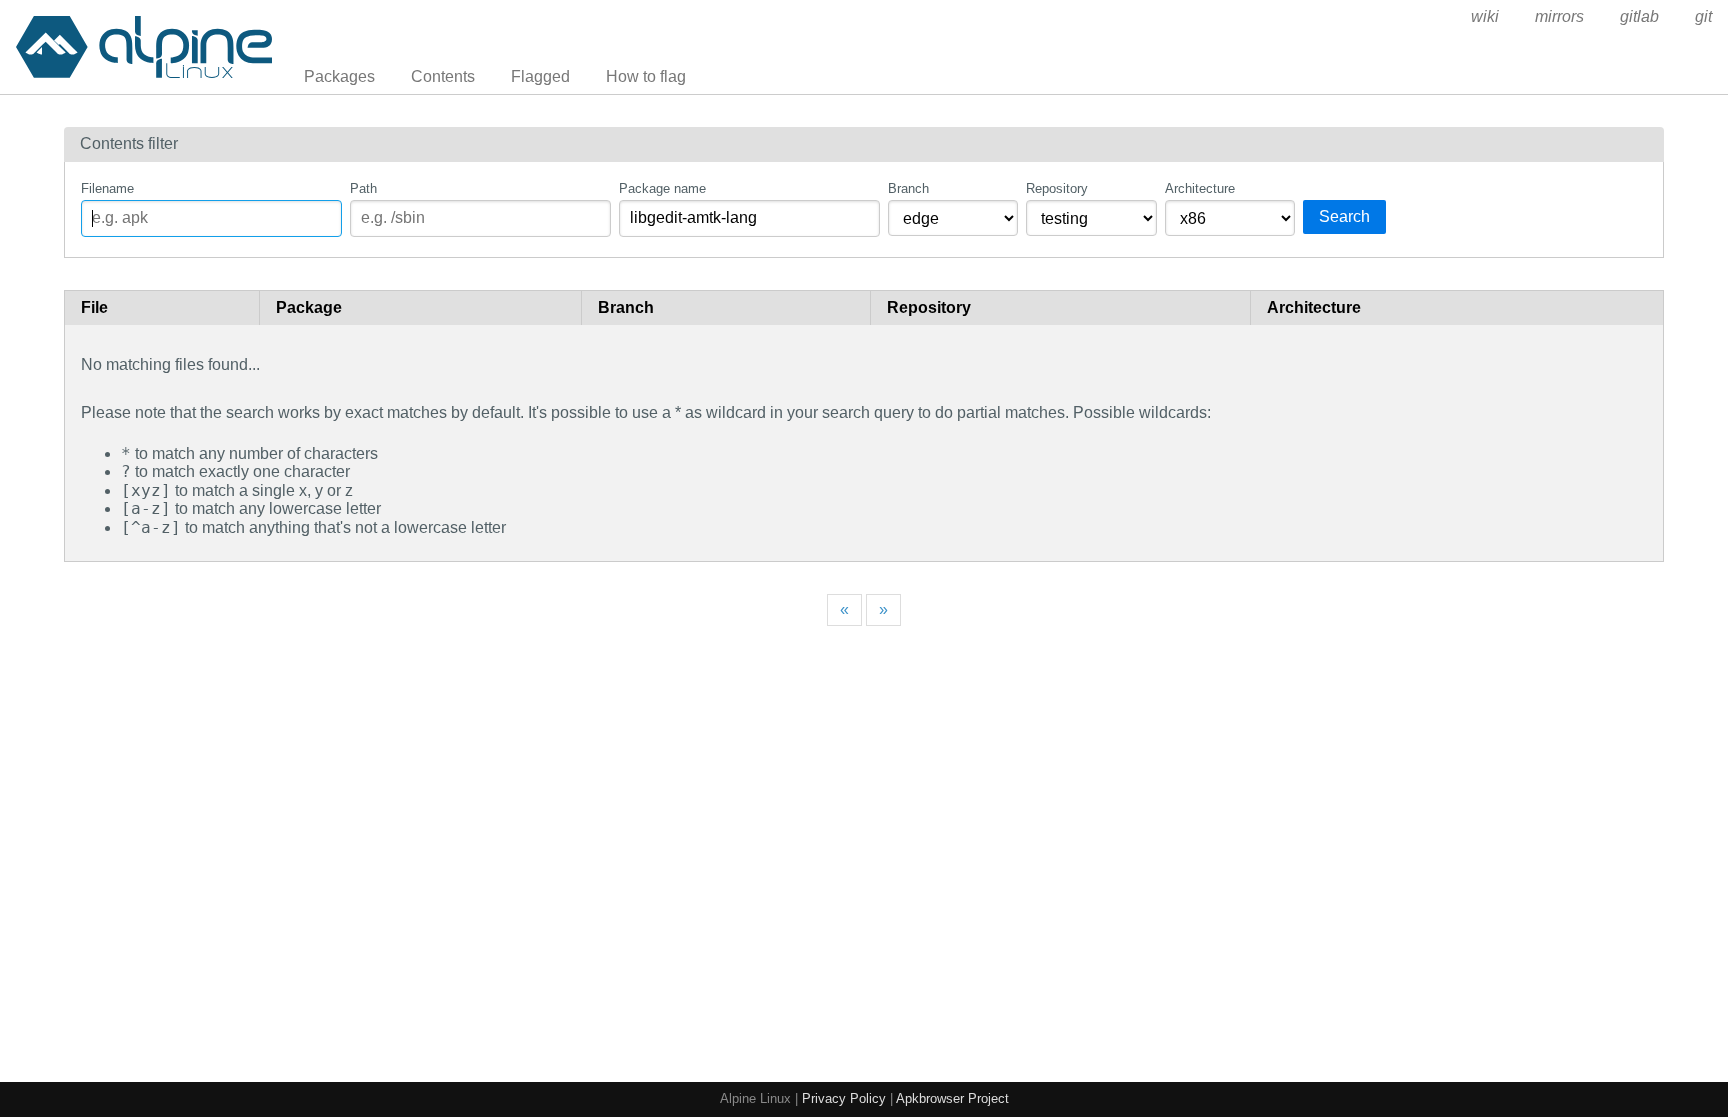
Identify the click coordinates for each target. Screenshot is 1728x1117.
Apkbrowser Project (952, 1098)
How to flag (646, 76)
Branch (908, 188)
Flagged (540, 76)
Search (1344, 216)
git (1703, 16)
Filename (107, 188)
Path (363, 188)
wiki (1485, 16)
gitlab (1639, 16)
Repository (1057, 188)
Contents (443, 76)
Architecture (1200, 188)
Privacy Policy (844, 1098)
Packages (339, 76)
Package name (662, 188)
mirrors (1559, 16)
